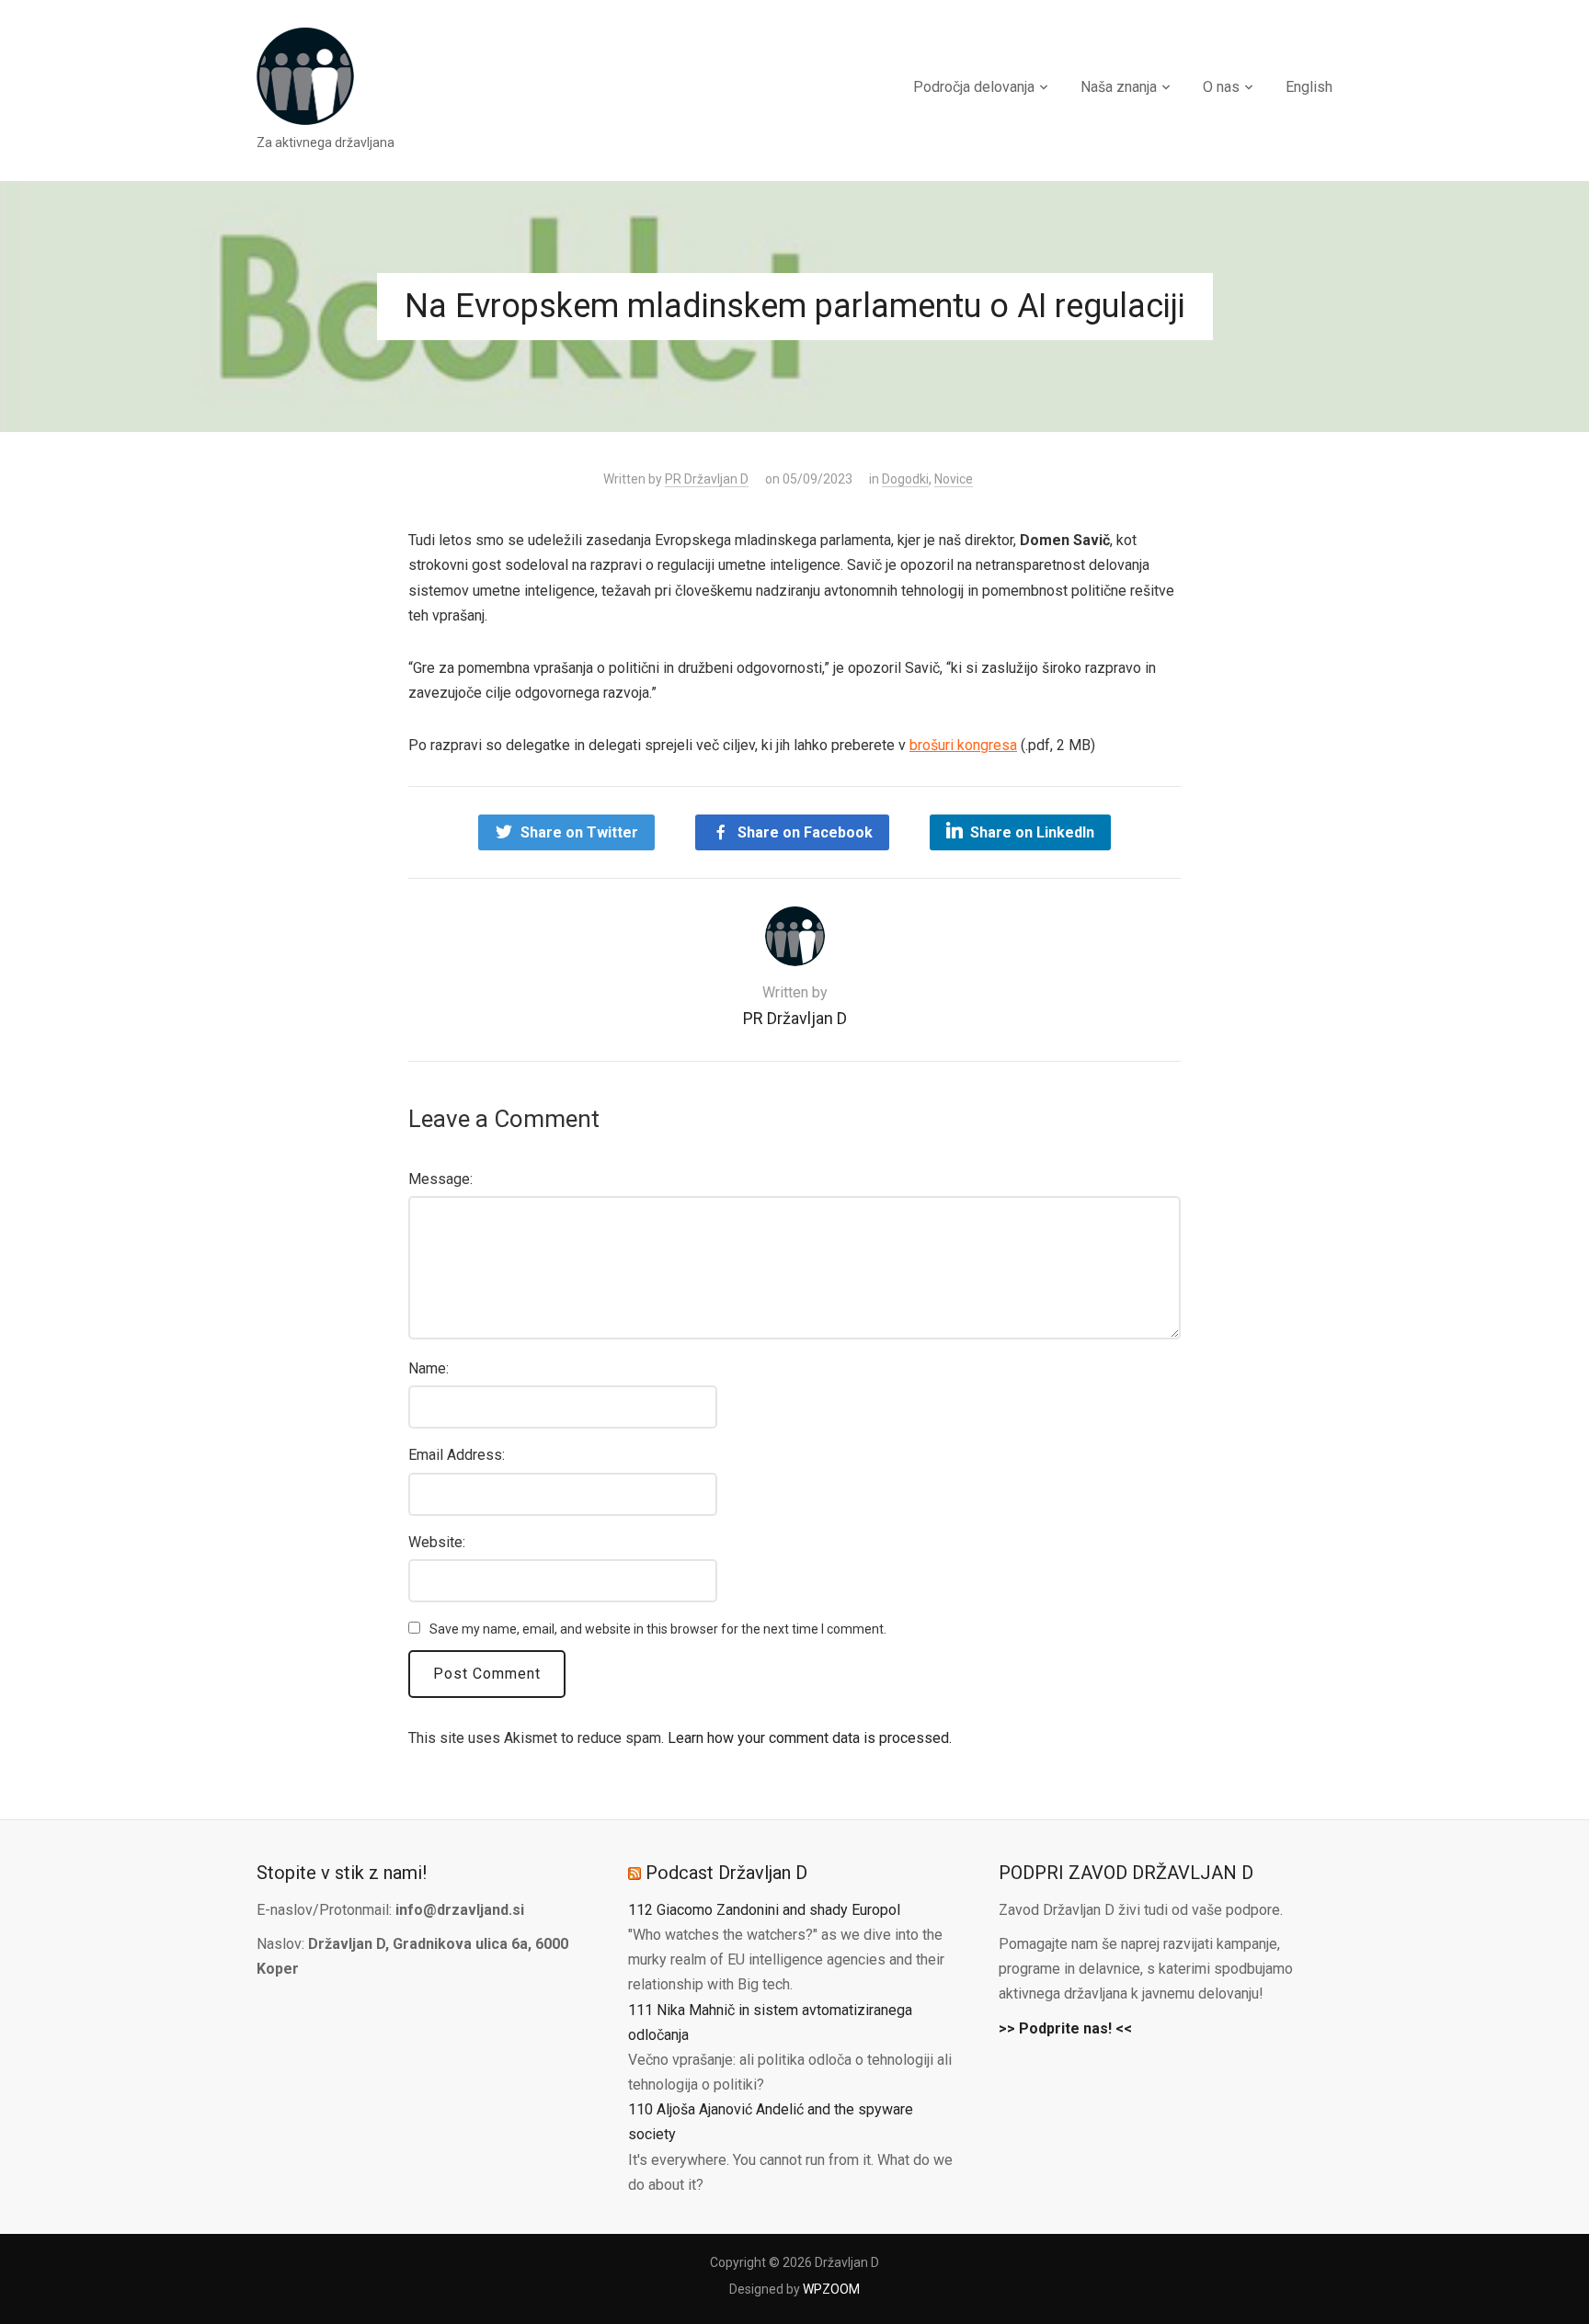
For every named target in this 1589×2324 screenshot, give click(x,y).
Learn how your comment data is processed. (810, 1738)
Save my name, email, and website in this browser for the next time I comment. (658, 1629)
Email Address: (457, 1455)
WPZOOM (831, 2289)
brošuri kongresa (963, 745)
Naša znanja (1119, 87)
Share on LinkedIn (1032, 832)
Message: (440, 1179)
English (1309, 87)
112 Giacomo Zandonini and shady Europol (764, 1910)
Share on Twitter (579, 832)
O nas (1221, 87)
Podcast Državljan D (726, 1873)
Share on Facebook (805, 832)
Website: (437, 1542)
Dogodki (905, 479)
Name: (429, 1368)
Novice (954, 479)
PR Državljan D (707, 479)
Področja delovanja (974, 87)
